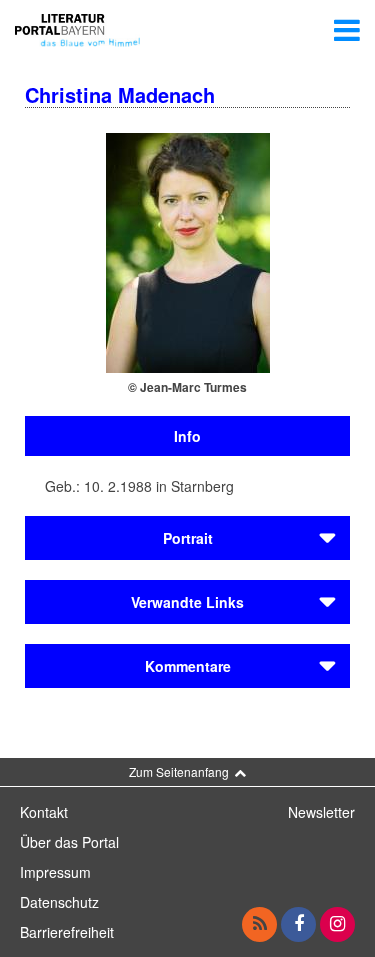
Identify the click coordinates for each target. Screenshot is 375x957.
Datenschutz (59, 902)
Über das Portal (69, 842)
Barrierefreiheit (67, 932)
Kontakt (44, 812)
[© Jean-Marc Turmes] (188, 251)
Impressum (55, 872)
